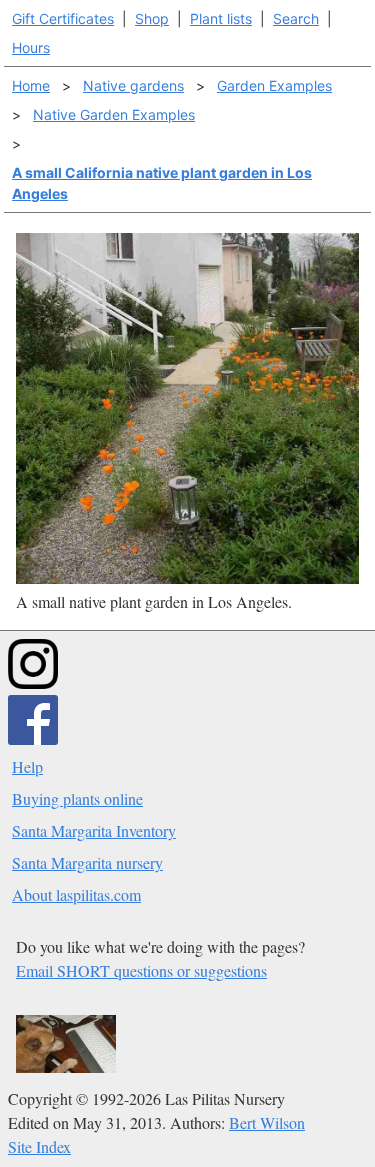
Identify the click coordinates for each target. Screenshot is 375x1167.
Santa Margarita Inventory (94, 830)
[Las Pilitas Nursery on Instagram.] (33, 682)
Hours (31, 47)
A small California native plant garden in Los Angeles (162, 183)
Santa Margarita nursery (87, 862)
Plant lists (221, 18)
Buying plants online (77, 798)
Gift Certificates (63, 18)
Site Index (39, 1146)
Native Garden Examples (114, 114)
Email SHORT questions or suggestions (141, 970)
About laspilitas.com (76, 894)
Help (27, 766)
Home (31, 85)
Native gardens (133, 85)
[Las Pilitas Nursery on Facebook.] (33, 738)
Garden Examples (274, 85)
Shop (152, 18)
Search (296, 18)
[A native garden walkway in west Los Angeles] (187, 577)
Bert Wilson (267, 1122)
